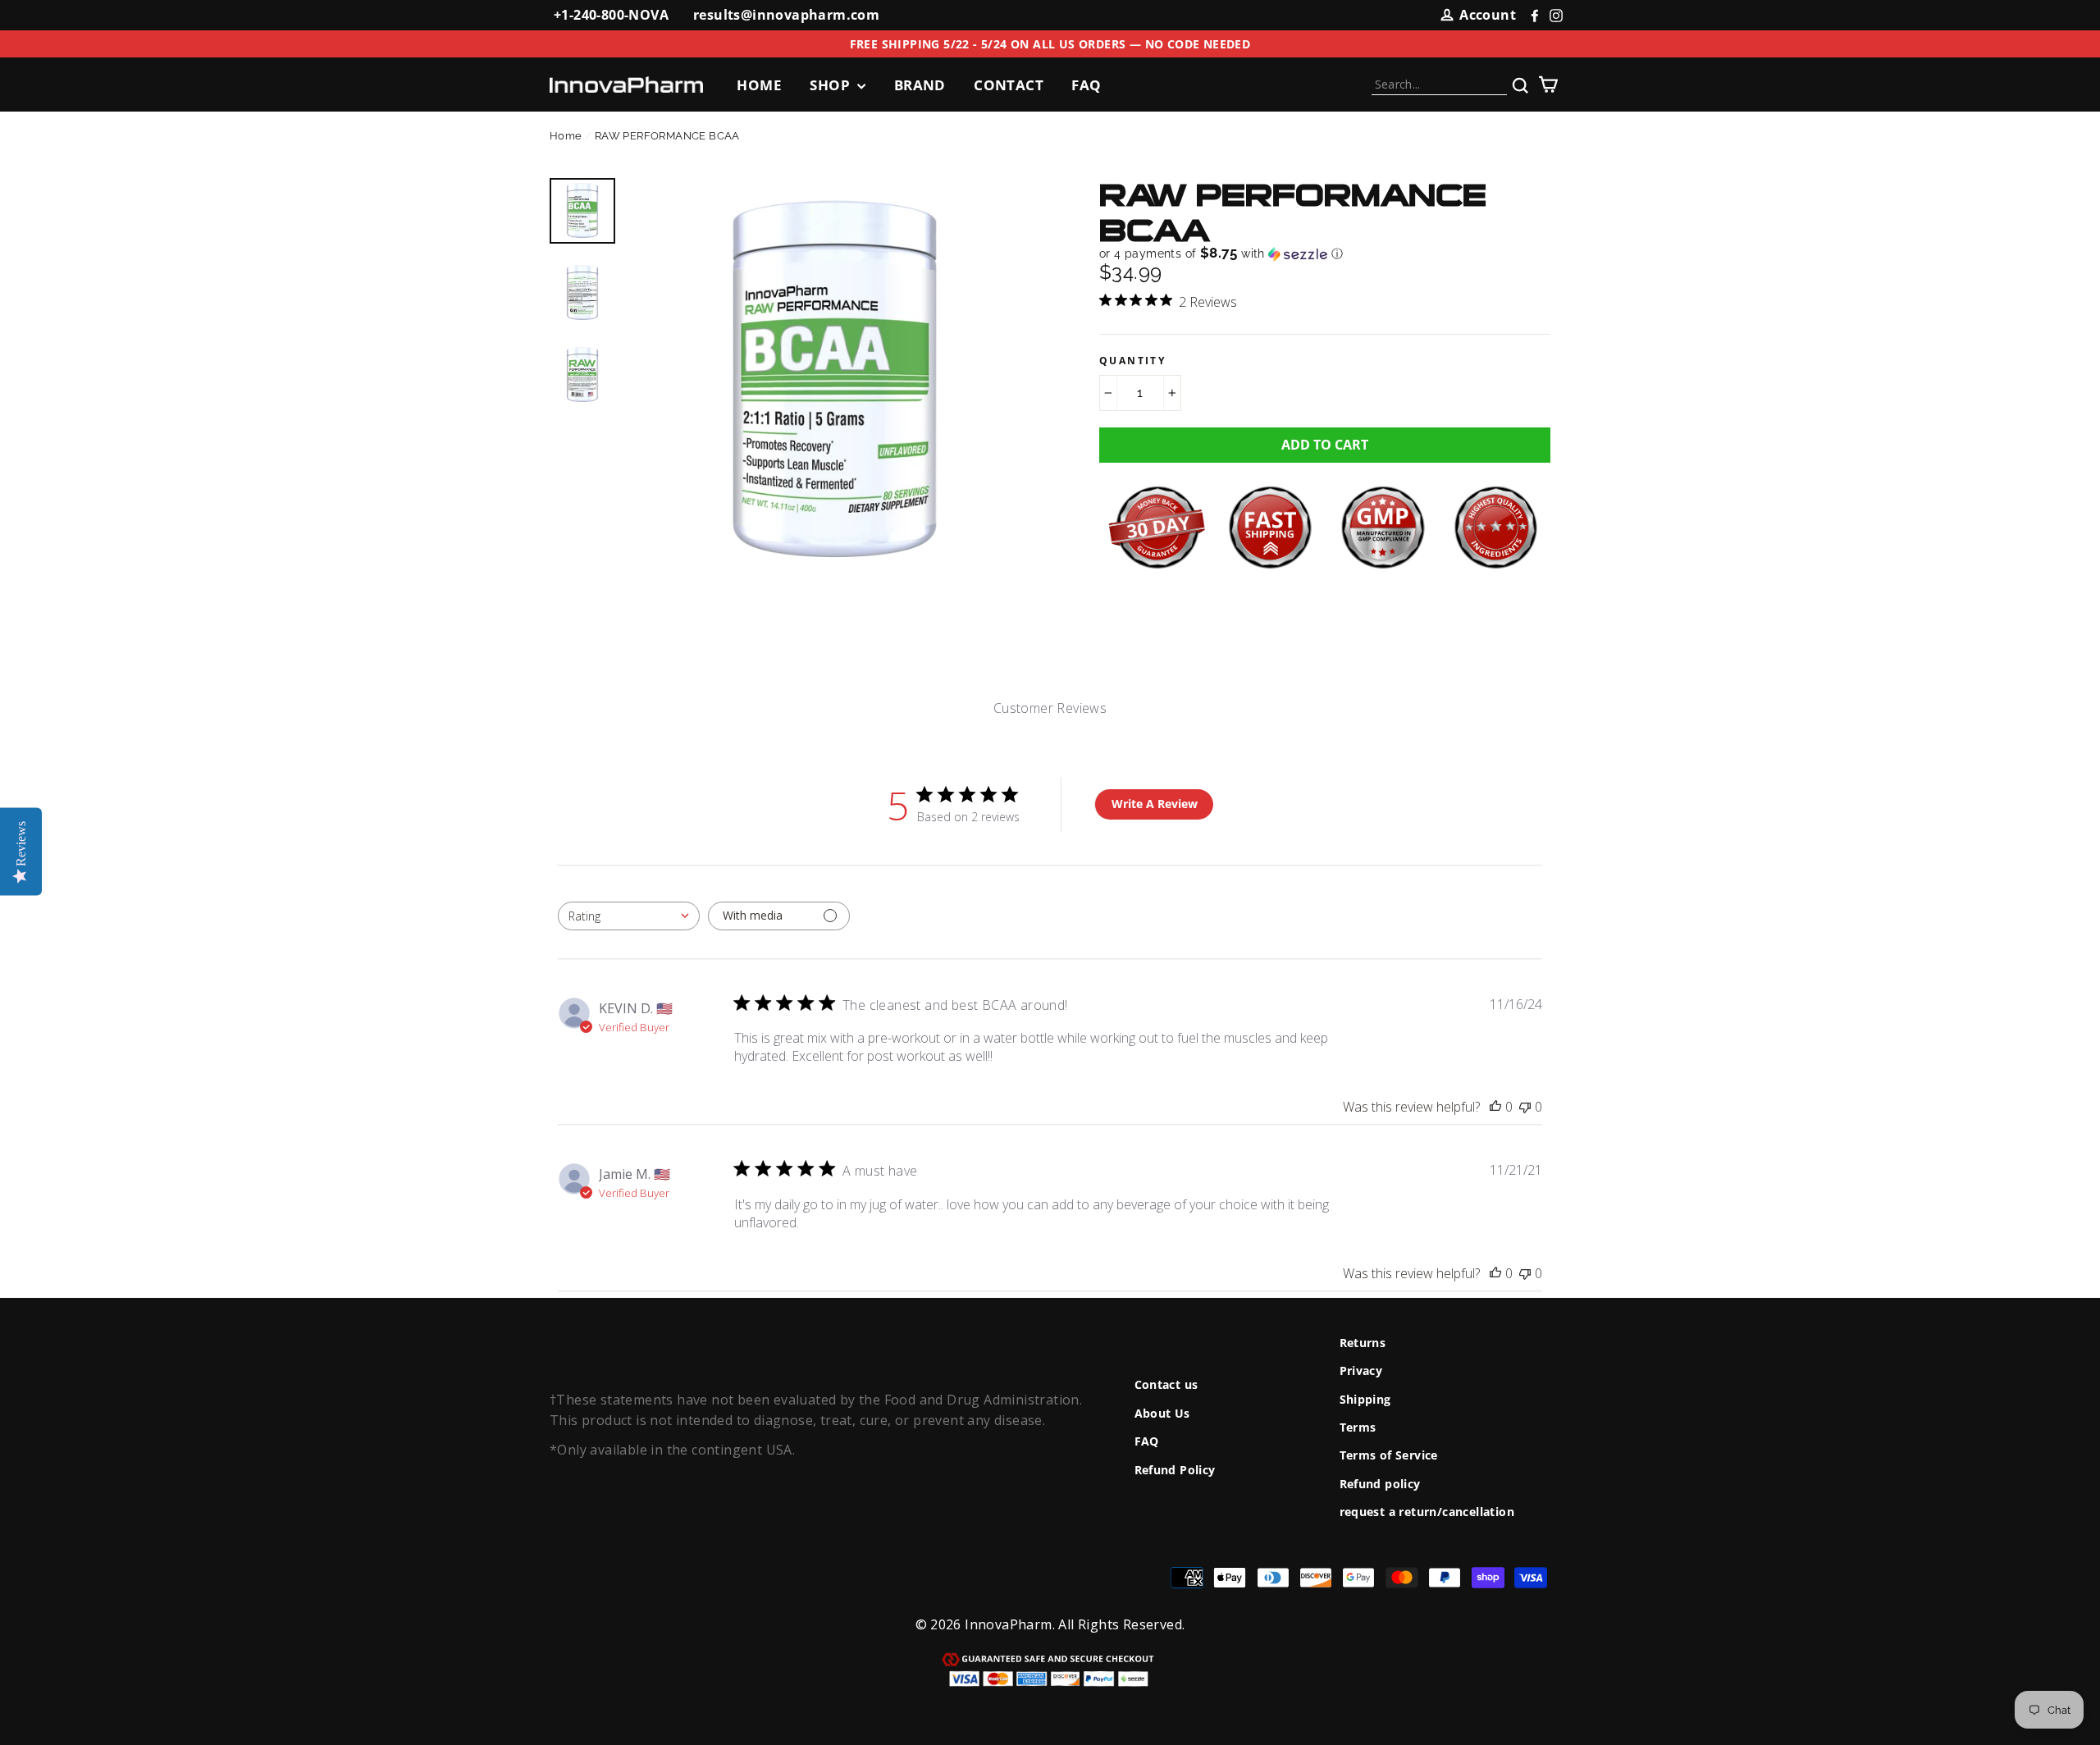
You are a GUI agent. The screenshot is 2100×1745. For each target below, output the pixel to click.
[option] (835, 381)
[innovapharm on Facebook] (1531, 16)
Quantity (1132, 361)
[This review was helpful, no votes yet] (1495, 1107)
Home (759, 85)
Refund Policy (1175, 1470)
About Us (1162, 1413)
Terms (1358, 1427)
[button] (1221, 254)
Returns (1363, 1343)
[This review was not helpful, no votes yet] (1525, 1107)
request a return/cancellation (1427, 1512)
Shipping (1365, 1399)
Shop (831, 85)
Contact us (1166, 1384)
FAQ (1086, 85)
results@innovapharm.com (786, 15)
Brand (920, 85)
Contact (1009, 85)
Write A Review (1155, 804)
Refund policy (1380, 1484)
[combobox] (629, 916)
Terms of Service (1389, 1455)
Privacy (1361, 1370)
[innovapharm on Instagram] (1552, 16)
